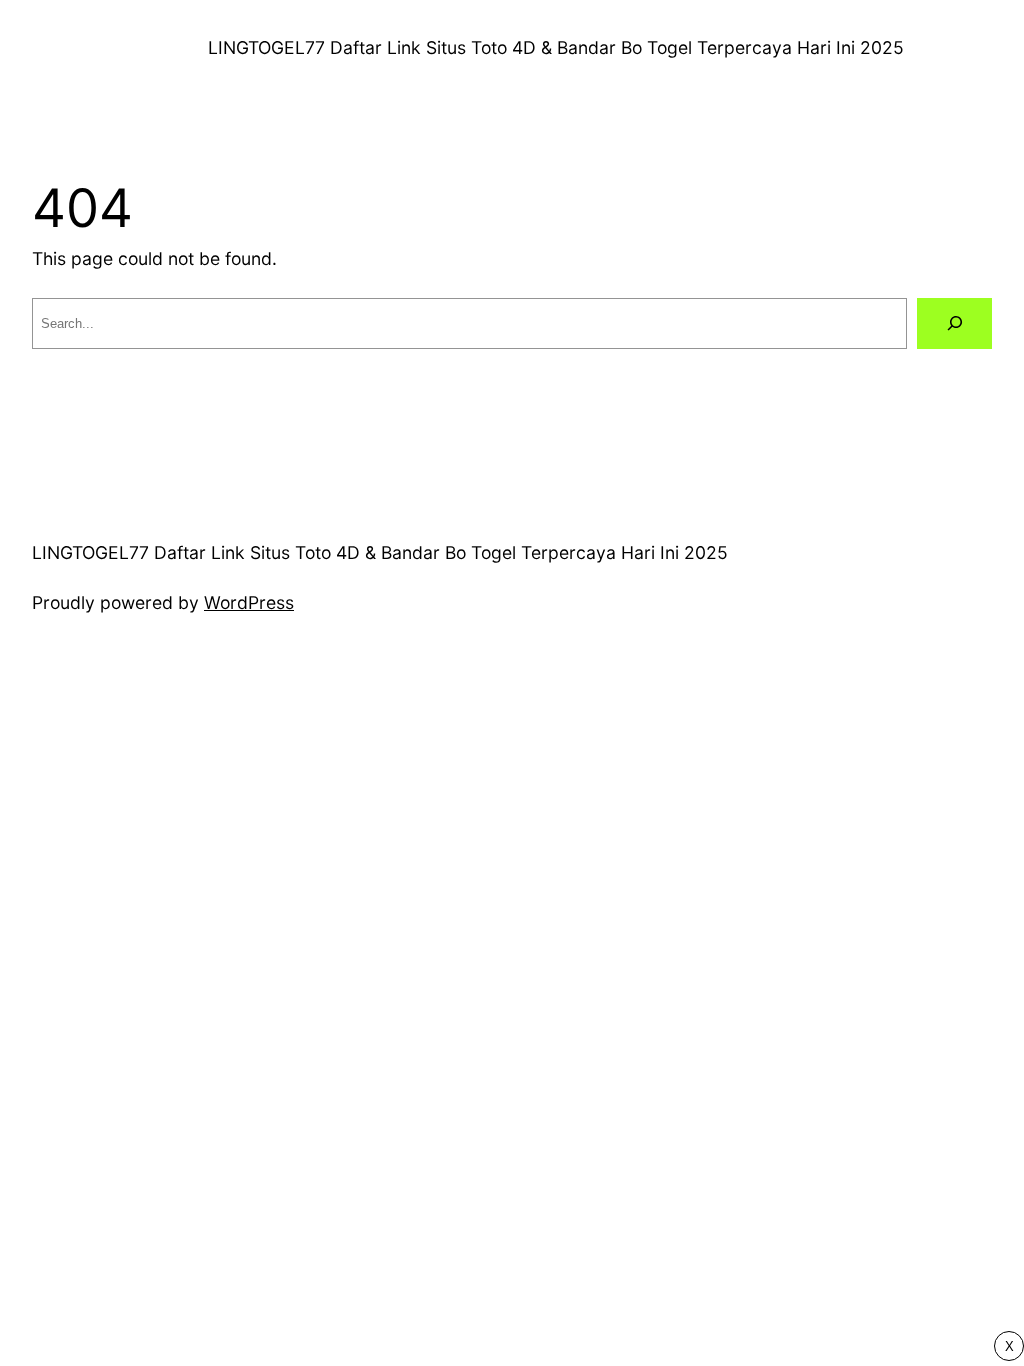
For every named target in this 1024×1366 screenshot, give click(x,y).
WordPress (249, 602)
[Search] (954, 323)
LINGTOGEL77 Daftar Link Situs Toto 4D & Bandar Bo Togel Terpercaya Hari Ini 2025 (556, 47)
